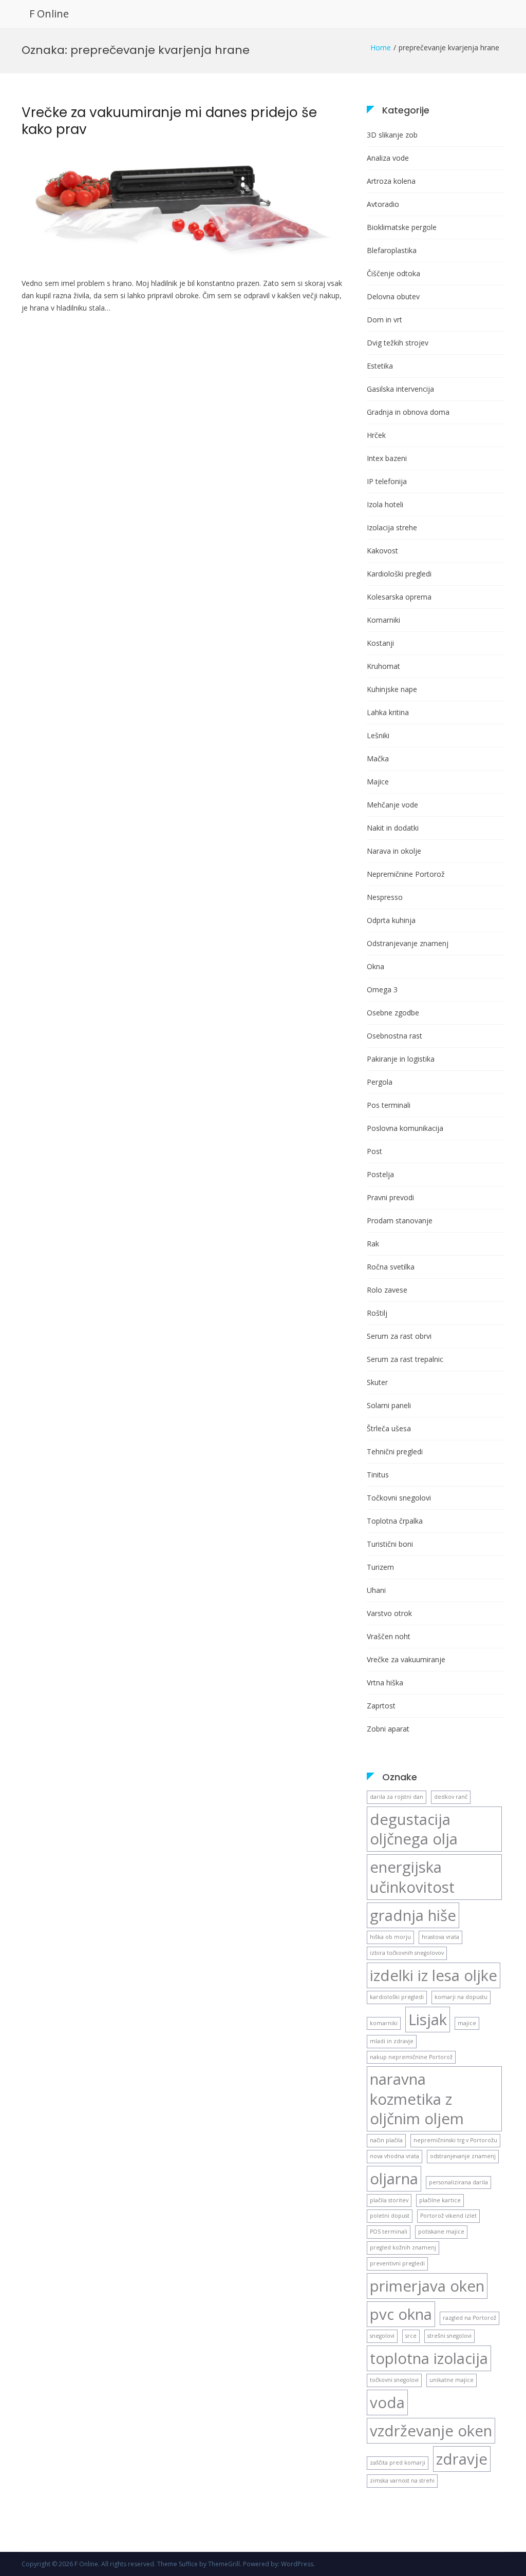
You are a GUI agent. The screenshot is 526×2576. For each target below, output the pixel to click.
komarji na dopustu (461, 1997)
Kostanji (380, 643)
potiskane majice (441, 2232)
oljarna (394, 2179)
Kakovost (382, 551)
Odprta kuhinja (391, 920)
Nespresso (385, 897)
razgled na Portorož (469, 2318)
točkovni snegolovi (394, 2380)
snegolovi (382, 2336)
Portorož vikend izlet (448, 2216)
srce (411, 2336)
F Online (49, 14)
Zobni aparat (388, 1729)
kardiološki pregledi (397, 1997)
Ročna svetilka (391, 1267)
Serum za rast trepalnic (405, 1359)
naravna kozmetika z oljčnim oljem (417, 2099)
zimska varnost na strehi (402, 2481)
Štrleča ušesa (389, 1428)
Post (374, 1151)
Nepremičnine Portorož (406, 874)
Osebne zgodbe (393, 1013)
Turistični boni (390, 1544)
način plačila (386, 2140)
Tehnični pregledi (395, 1452)
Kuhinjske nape (392, 689)
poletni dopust (390, 2216)
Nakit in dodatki (393, 828)
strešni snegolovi (449, 2336)
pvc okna (401, 2314)
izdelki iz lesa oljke (434, 1975)
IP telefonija (387, 481)
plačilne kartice (440, 2200)
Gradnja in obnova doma (408, 412)
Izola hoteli (385, 504)
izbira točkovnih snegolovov (407, 1953)
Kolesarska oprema (399, 597)
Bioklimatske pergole (402, 227)
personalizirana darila (458, 2182)
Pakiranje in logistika (401, 1059)
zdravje (462, 2459)
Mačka (378, 758)
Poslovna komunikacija (405, 1128)
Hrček (376, 435)
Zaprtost (381, 1706)
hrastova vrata (440, 1937)
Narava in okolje (394, 851)
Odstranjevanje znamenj (408, 943)
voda (387, 2402)
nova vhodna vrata (394, 2156)
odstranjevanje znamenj (463, 2156)
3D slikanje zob (392, 135)
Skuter (377, 1382)
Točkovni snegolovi (399, 1498)
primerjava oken (427, 2286)
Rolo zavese (387, 1290)
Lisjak (428, 2020)
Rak (373, 1244)
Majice (378, 782)
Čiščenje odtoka (393, 273)
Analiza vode (388, 158)
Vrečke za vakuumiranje (406, 1659)
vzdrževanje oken (431, 2431)
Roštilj (377, 1313)
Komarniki (383, 620)
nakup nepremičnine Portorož (411, 2057)
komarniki (384, 2023)
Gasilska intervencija (400, 389)
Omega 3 (382, 989)
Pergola (380, 1082)
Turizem (380, 1567)
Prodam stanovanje (400, 1220)
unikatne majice (452, 2380)
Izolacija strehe (392, 527)
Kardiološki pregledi (399, 574)
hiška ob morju (390, 1937)
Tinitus (378, 1475)
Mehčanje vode (392, 805)
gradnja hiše (413, 1915)
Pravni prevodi (390, 1197)
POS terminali (389, 2232)
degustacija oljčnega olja (414, 1829)
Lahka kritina (388, 712)
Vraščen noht (389, 1636)
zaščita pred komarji (398, 2463)
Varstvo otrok (389, 1613)
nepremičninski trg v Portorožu (455, 2140)
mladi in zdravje (392, 2041)
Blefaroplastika (392, 250)
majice (467, 2023)
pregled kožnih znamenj (403, 2247)
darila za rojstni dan (397, 1797)
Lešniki (378, 735)
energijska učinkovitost (412, 1877)
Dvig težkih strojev (398, 343)
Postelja (380, 1174)
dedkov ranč (451, 1797)
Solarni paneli (389, 1405)
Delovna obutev (393, 296)
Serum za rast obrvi (399, 1336)
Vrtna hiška (385, 1683)
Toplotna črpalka (395, 1521)
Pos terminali (389, 1105)
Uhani (376, 1590)
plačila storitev (389, 2200)
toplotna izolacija (429, 2358)
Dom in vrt (384, 320)
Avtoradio (383, 204)
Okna (375, 966)
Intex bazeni (387, 458)
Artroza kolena (391, 181)
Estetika (380, 366)
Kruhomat (383, 666)
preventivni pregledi (397, 2263)
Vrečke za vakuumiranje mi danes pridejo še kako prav (169, 121)
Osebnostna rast (394, 1036)
